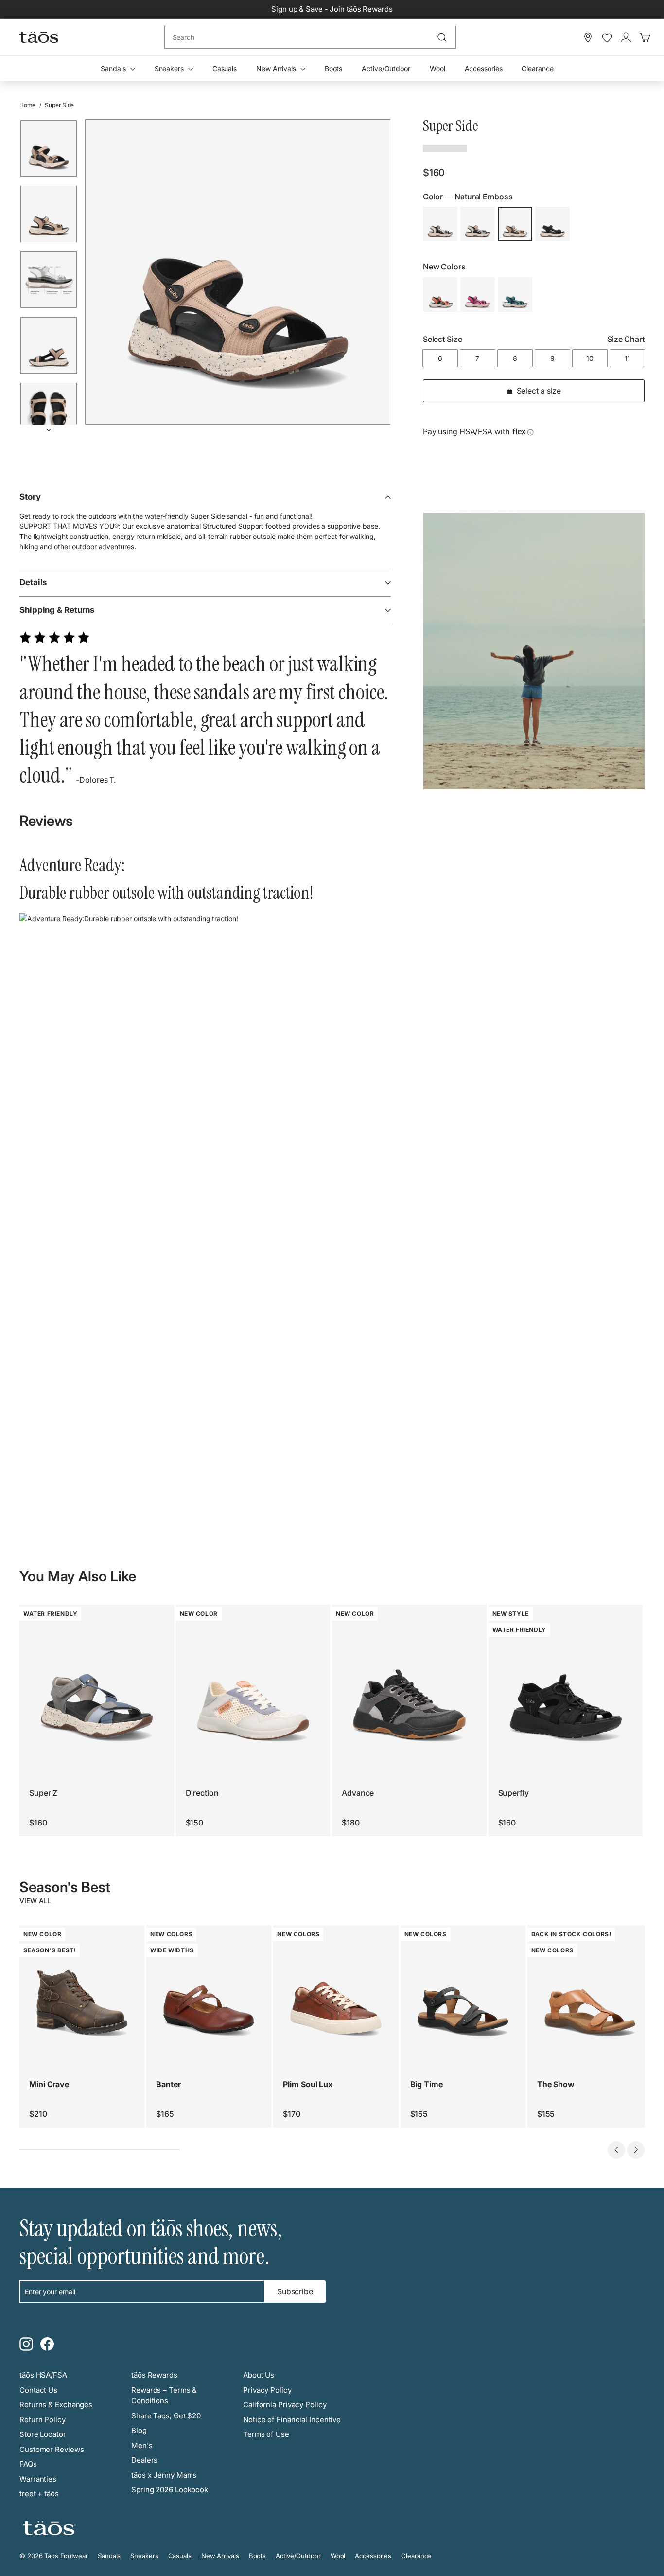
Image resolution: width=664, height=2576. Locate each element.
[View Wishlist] (607, 38)
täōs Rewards (154, 2375)
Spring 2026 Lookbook (170, 2490)
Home (27, 105)
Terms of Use (266, 2434)
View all (35, 1901)
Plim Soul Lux (308, 2084)
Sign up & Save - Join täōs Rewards (332, 9)
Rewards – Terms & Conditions (164, 2396)
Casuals (225, 68)
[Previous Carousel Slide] (616, 2150)
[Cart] (645, 37)
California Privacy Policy (285, 2405)
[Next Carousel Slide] (636, 2150)
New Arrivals (277, 68)
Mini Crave (49, 2084)
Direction (202, 1793)
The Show (556, 2084)
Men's (142, 2445)
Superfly (514, 1793)
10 (590, 359)
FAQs (28, 2464)
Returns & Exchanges (56, 2405)
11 (628, 359)
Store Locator (43, 2434)
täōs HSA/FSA (43, 2375)
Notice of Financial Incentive (292, 2420)
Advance (358, 1793)
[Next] (49, 427)
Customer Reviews (52, 2449)
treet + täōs (39, 2494)
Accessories (484, 68)
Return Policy (43, 2420)
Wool (437, 68)
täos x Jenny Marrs (164, 2475)
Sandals (114, 68)
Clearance (537, 68)
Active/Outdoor (386, 68)
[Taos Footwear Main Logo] (39, 37)
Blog (139, 2430)
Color (468, 197)
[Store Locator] (588, 37)
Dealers (144, 2460)
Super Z (43, 1793)
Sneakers (170, 68)
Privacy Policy (267, 2390)
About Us (259, 2375)
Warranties (38, 2479)
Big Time (427, 2084)
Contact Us (38, 2390)
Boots (334, 68)
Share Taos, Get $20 (166, 2416)
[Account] (626, 37)
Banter (168, 2084)
